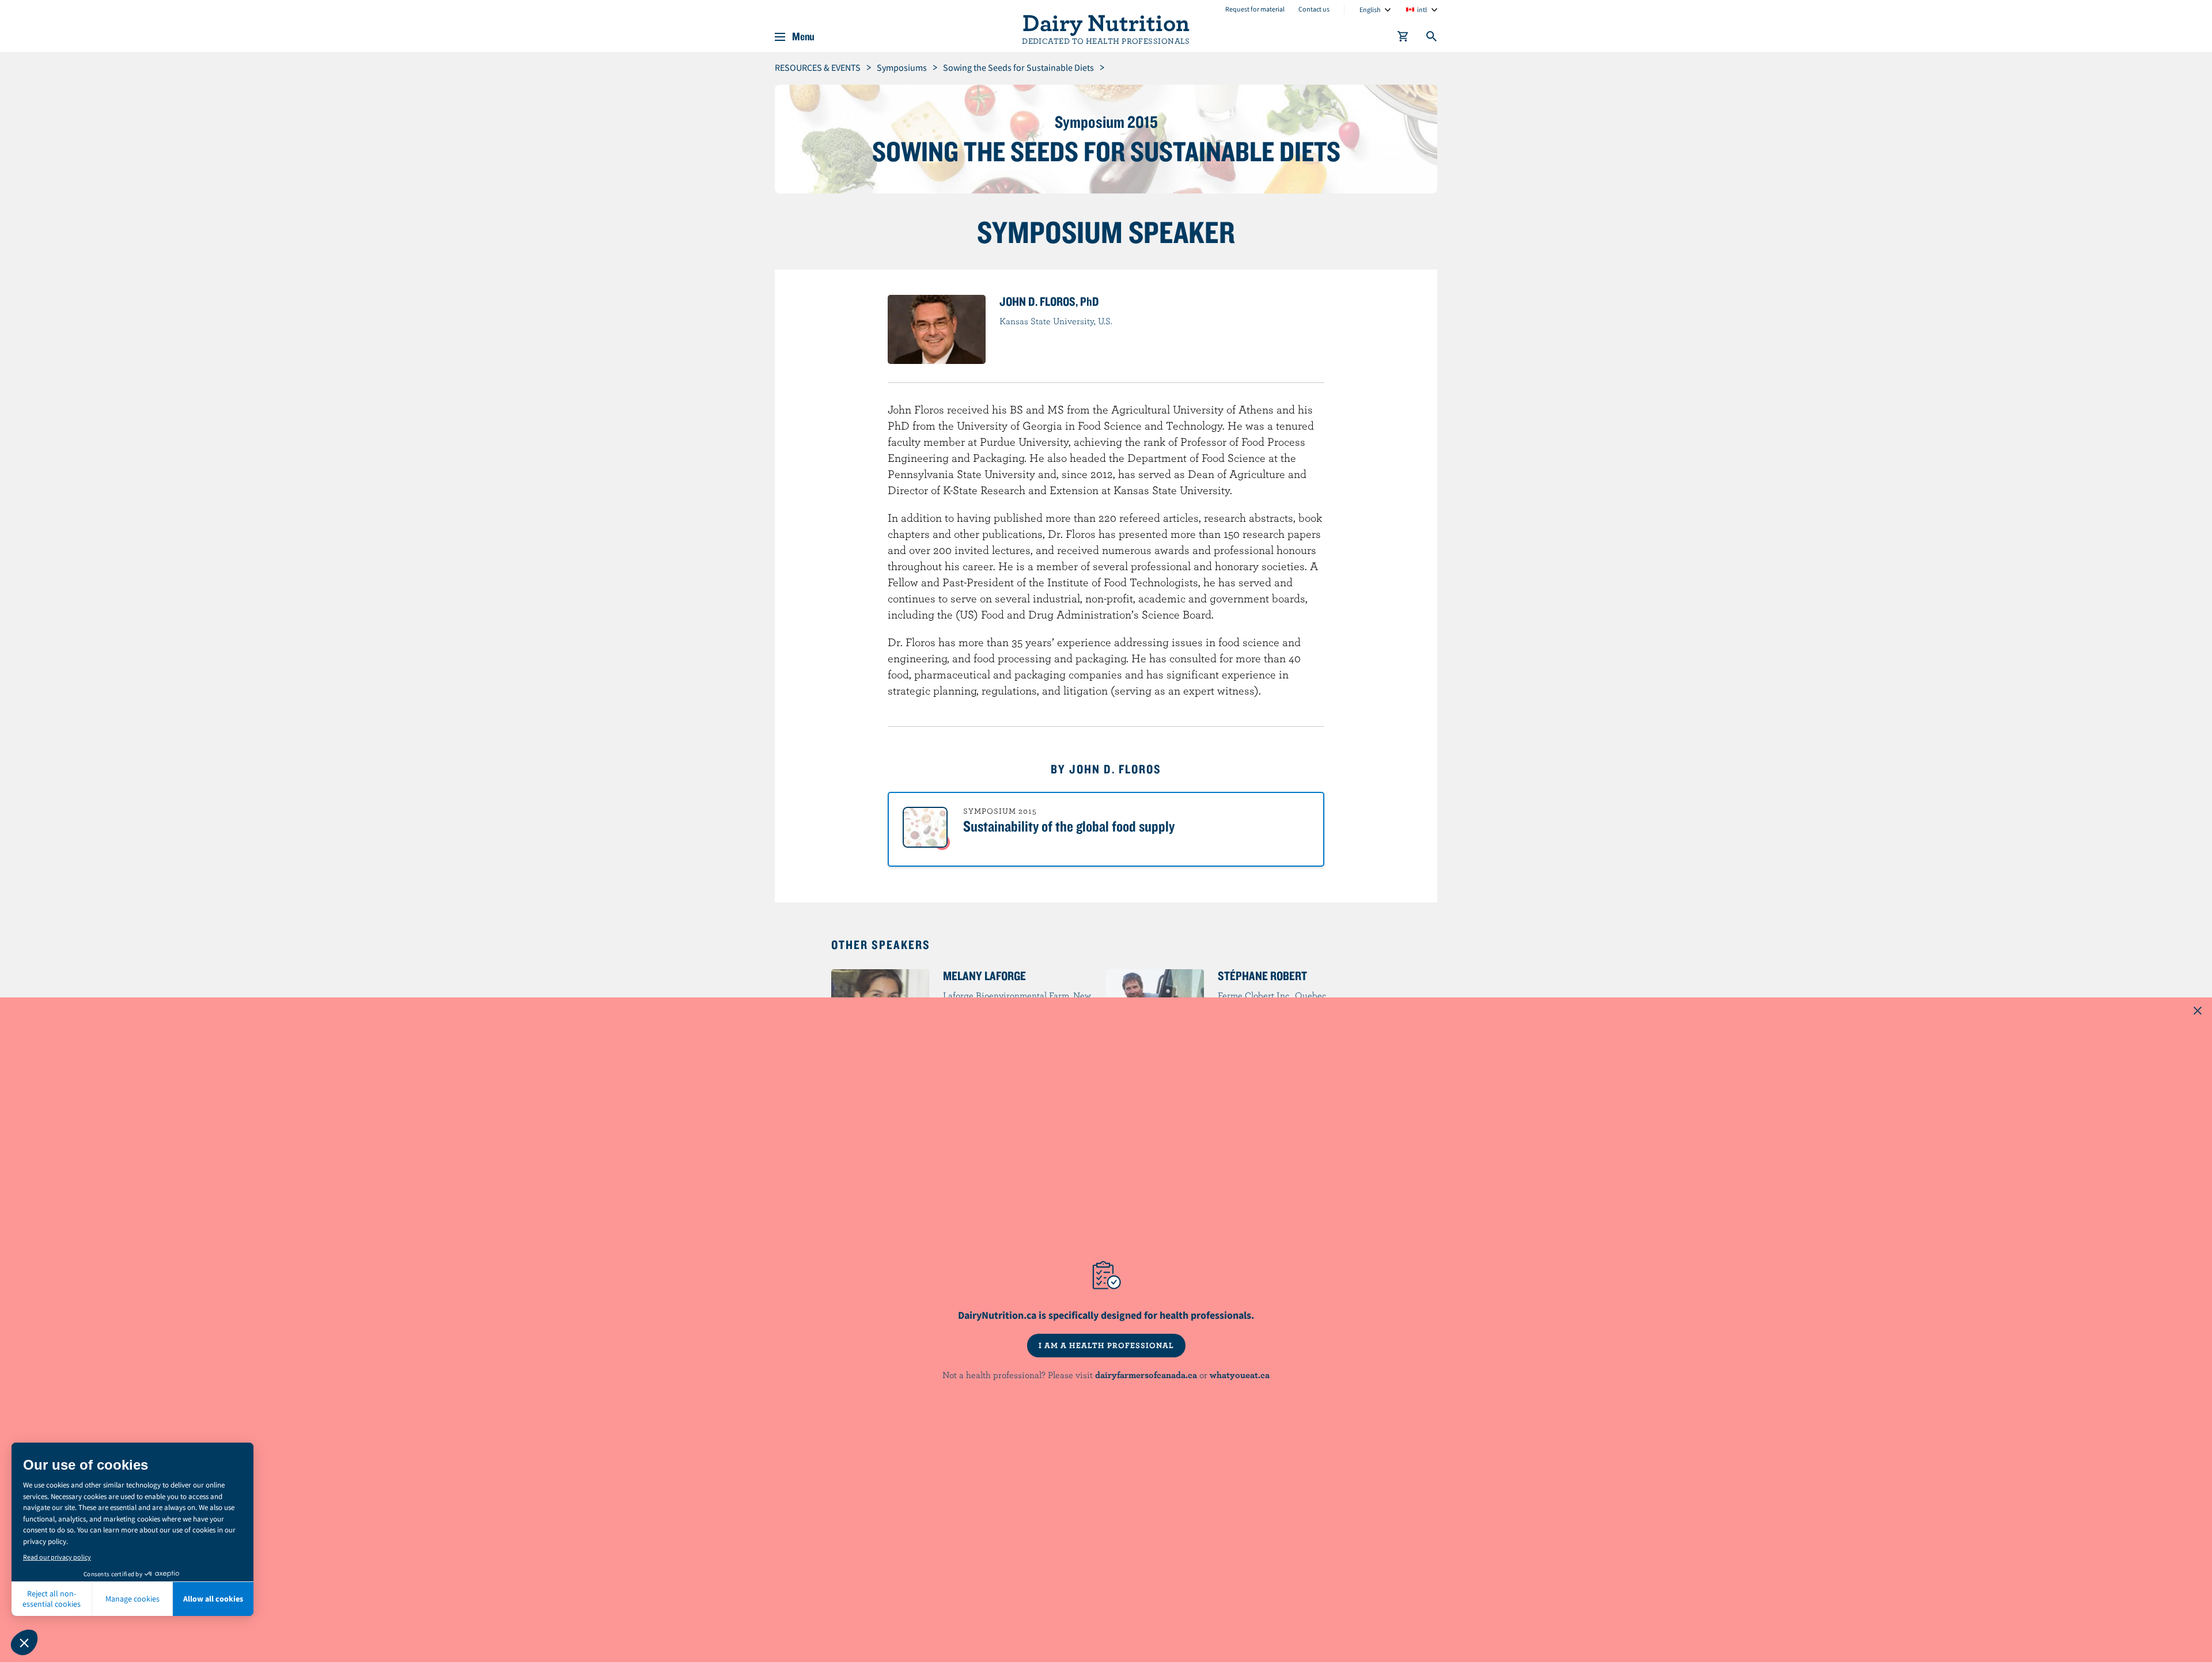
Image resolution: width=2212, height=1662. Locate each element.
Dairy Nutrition (1106, 22)
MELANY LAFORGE (984, 976)
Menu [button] (803, 37)
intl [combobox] (1422, 10)
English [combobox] (1370, 10)
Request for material (1255, 9)
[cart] (1403, 39)
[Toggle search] (1432, 39)
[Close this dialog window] (2198, 1012)
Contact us (1314, 9)
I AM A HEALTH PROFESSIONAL (1106, 1345)
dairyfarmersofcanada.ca (1146, 1375)
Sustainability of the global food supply (1069, 826)
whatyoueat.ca (1240, 1375)
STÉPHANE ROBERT (1262, 976)
